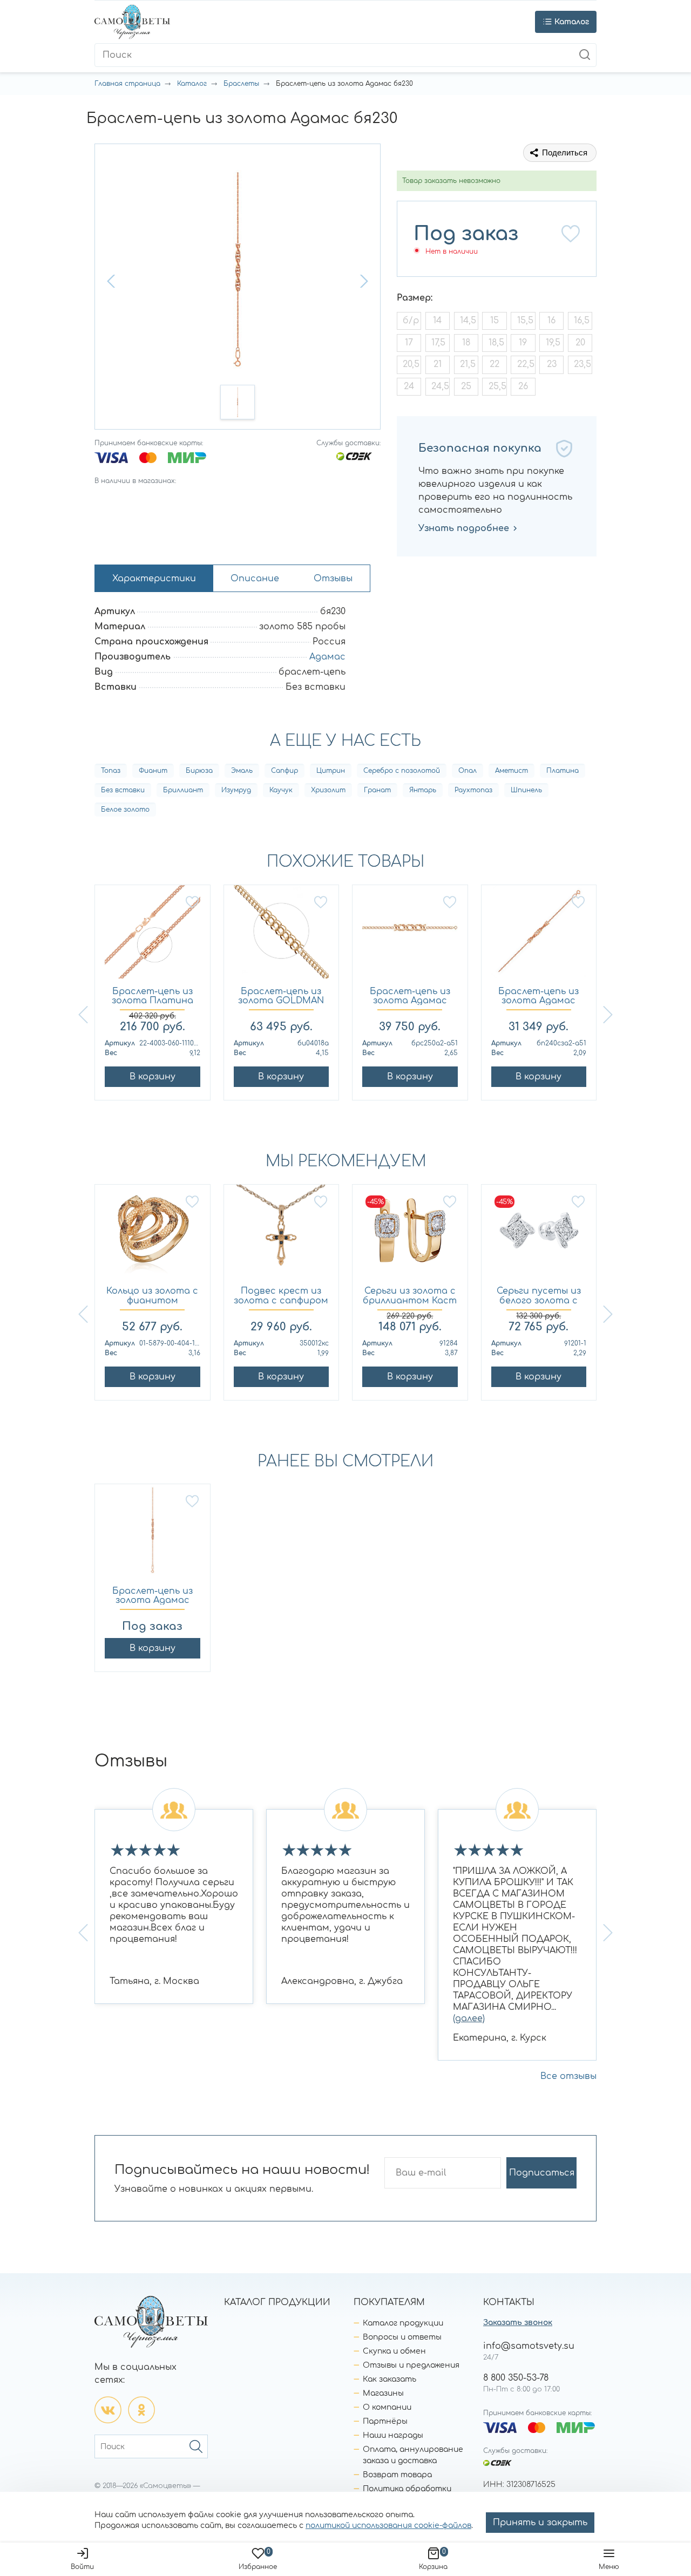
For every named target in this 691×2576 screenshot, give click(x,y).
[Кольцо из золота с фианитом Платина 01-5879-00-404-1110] (153, 1236)
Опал (468, 771)
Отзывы (333, 579)
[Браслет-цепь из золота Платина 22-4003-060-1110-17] (153, 936)
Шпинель (526, 790)
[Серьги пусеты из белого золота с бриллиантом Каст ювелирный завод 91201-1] (539, 1236)
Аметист (512, 771)
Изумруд (236, 790)
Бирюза (199, 771)
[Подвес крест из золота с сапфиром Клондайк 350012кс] (282, 1236)
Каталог (192, 84)
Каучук (281, 790)
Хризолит (328, 790)
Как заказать (389, 2379)
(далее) (469, 2018)
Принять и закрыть (540, 2523)
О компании (387, 2407)
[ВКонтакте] (108, 2410)
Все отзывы (568, 2076)
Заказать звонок (518, 2323)
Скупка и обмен (394, 2351)
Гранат (377, 790)
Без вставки (123, 790)
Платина (563, 771)
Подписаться (542, 2173)
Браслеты (241, 84)
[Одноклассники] (141, 2410)
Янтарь (423, 790)
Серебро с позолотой (402, 771)
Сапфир (284, 771)
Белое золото (125, 810)
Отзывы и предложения (411, 2365)
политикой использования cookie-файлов (388, 2526)
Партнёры (385, 2421)
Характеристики (154, 579)
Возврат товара (397, 2475)
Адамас (327, 657)
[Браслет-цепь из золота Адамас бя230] (153, 1535)
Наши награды (393, 2435)
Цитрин (331, 771)
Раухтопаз (473, 790)
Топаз (111, 771)
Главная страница (127, 84)
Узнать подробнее (464, 528)
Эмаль (242, 771)
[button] (112, 281)
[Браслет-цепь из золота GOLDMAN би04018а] (282, 936)
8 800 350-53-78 (516, 2378)
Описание (255, 579)
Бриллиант (183, 790)
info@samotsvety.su (529, 2346)
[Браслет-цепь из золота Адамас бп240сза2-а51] (539, 936)
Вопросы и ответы (402, 2337)
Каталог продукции (403, 2323)
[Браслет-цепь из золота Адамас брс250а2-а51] (410, 936)
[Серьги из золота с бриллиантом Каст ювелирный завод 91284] (410, 1236)
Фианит (153, 771)
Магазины (383, 2393)
